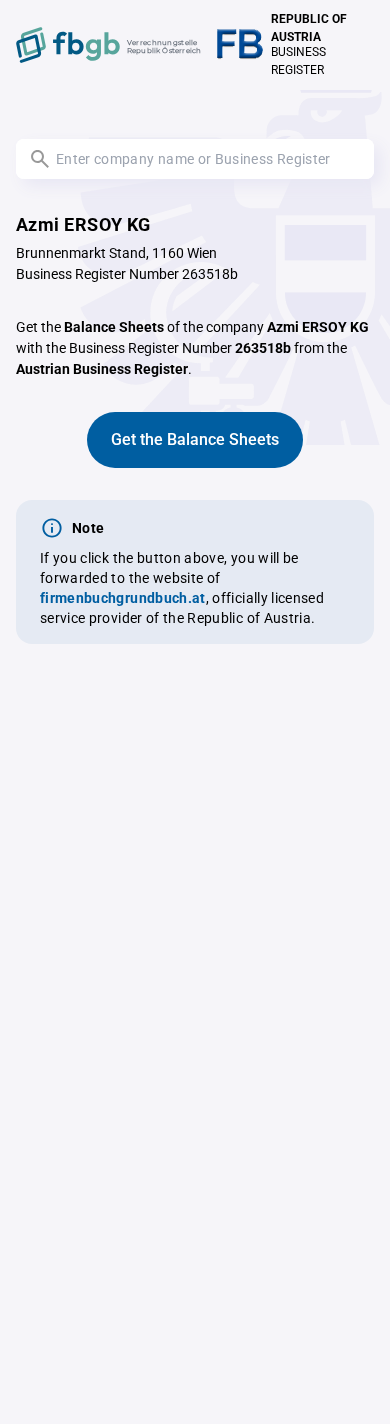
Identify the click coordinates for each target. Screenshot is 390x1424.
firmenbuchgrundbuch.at (123, 598)
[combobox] (195, 159)
